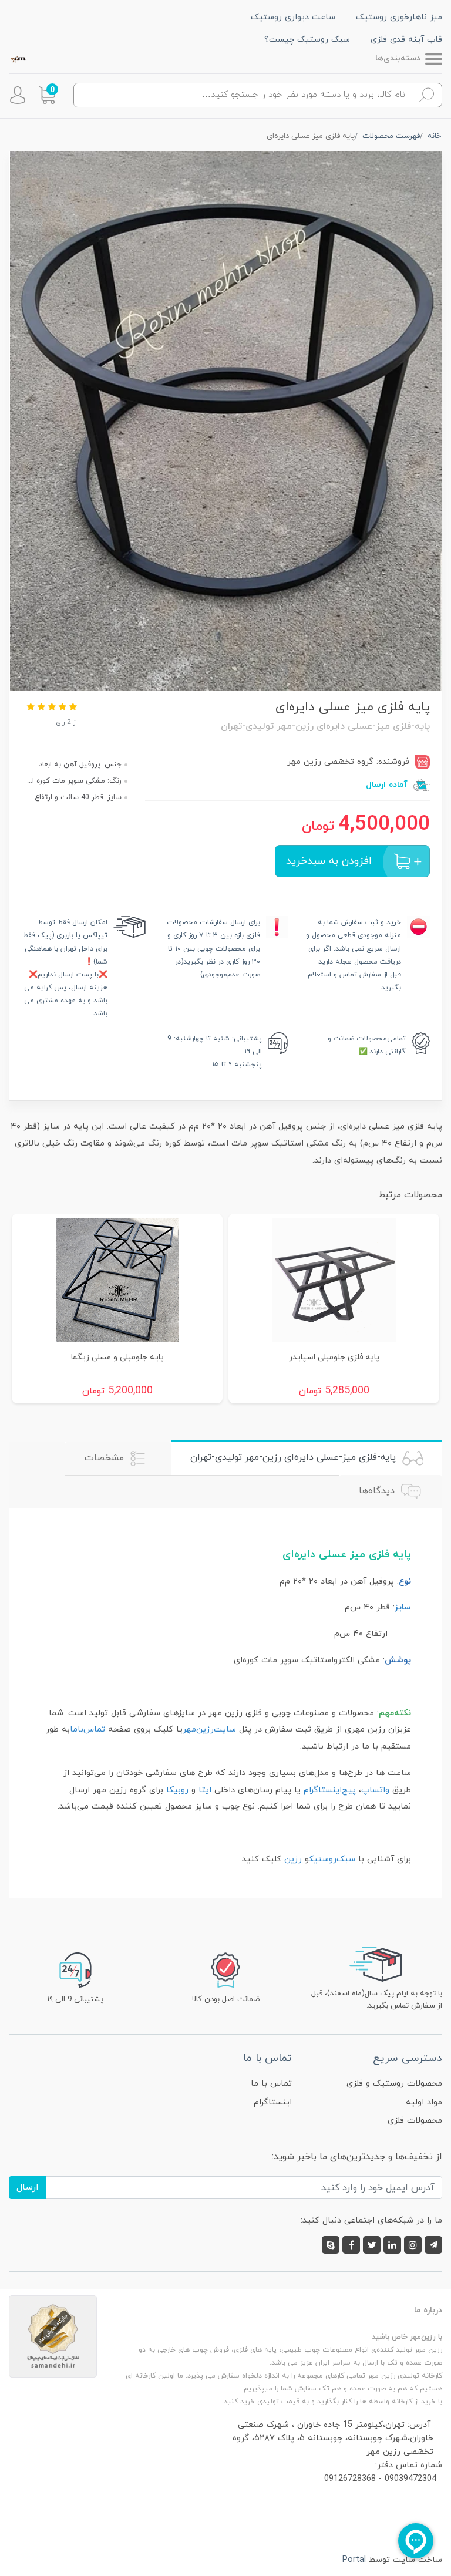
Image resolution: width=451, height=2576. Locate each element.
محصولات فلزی (415, 2121)
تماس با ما (271, 2084)
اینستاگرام (273, 2102)
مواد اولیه (424, 2102)
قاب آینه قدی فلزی (406, 40)
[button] (47, 95)
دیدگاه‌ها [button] (378, 1491)
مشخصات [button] (106, 1458)
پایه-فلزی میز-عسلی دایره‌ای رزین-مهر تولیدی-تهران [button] (295, 1457)
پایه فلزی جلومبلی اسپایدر (334, 1357)
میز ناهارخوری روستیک (399, 17)
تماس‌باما (87, 1730)
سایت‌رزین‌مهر (209, 1730)
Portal (354, 2560)
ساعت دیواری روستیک (293, 17)
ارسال (28, 2187)
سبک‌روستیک (332, 1859)
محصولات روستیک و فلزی (394, 2084)
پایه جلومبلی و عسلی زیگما (117, 1357)
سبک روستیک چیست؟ (307, 40)
